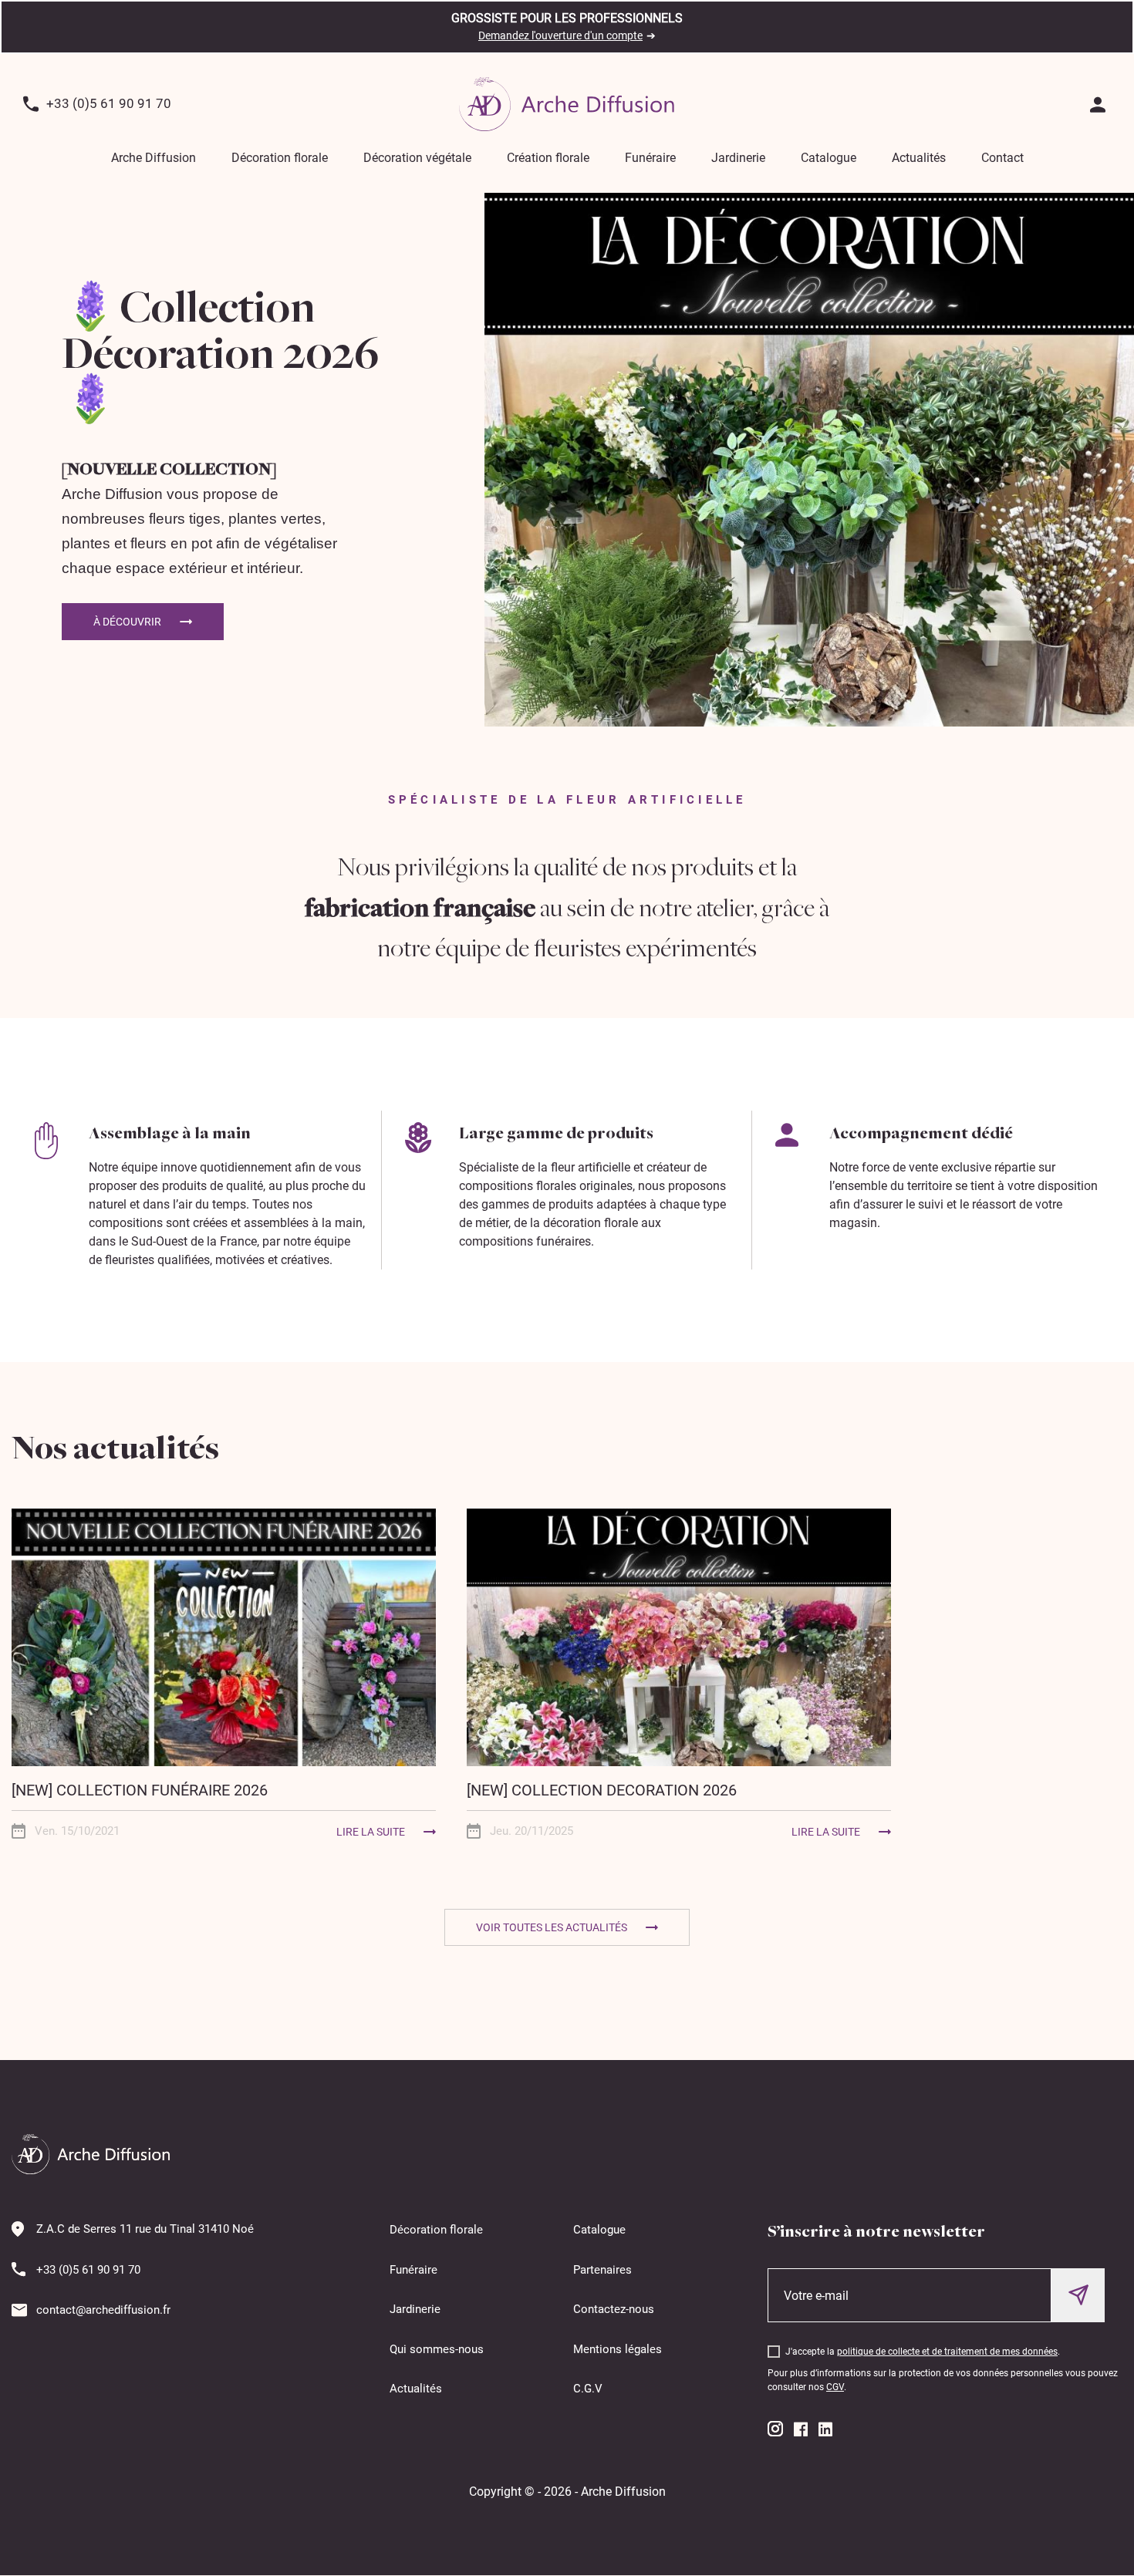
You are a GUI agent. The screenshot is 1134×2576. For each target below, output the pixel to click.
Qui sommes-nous (437, 2349)
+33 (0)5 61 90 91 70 (109, 103)
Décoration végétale (417, 158)
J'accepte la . (923, 2352)
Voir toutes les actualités (552, 1927)
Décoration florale (280, 158)
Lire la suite (371, 1832)
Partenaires (602, 2270)
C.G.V (588, 2389)
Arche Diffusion (154, 158)
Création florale (548, 158)
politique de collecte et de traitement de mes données (947, 2352)
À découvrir (127, 622)
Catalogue (829, 158)
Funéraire (650, 158)
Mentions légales (618, 2349)
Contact (1002, 158)
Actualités (919, 158)
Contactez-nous (614, 2309)
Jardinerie (738, 158)
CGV (835, 2387)
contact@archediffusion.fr (103, 2310)
